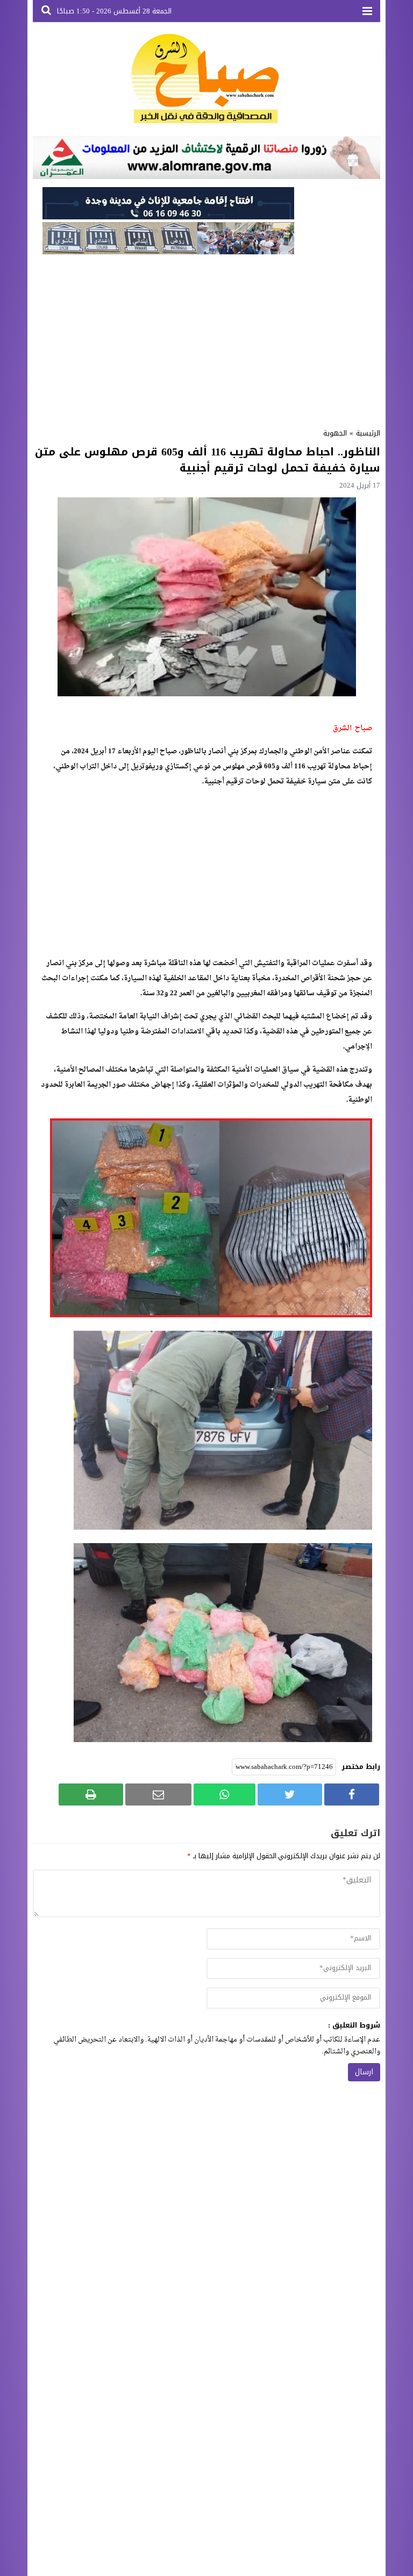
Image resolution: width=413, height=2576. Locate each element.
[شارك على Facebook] (352, 1794)
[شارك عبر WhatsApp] (225, 1794)
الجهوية (335, 433)
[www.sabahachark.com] (206, 79)
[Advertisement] (206, 338)
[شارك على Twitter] (290, 1794)
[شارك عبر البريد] (158, 1794)
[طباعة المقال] (91, 1794)
